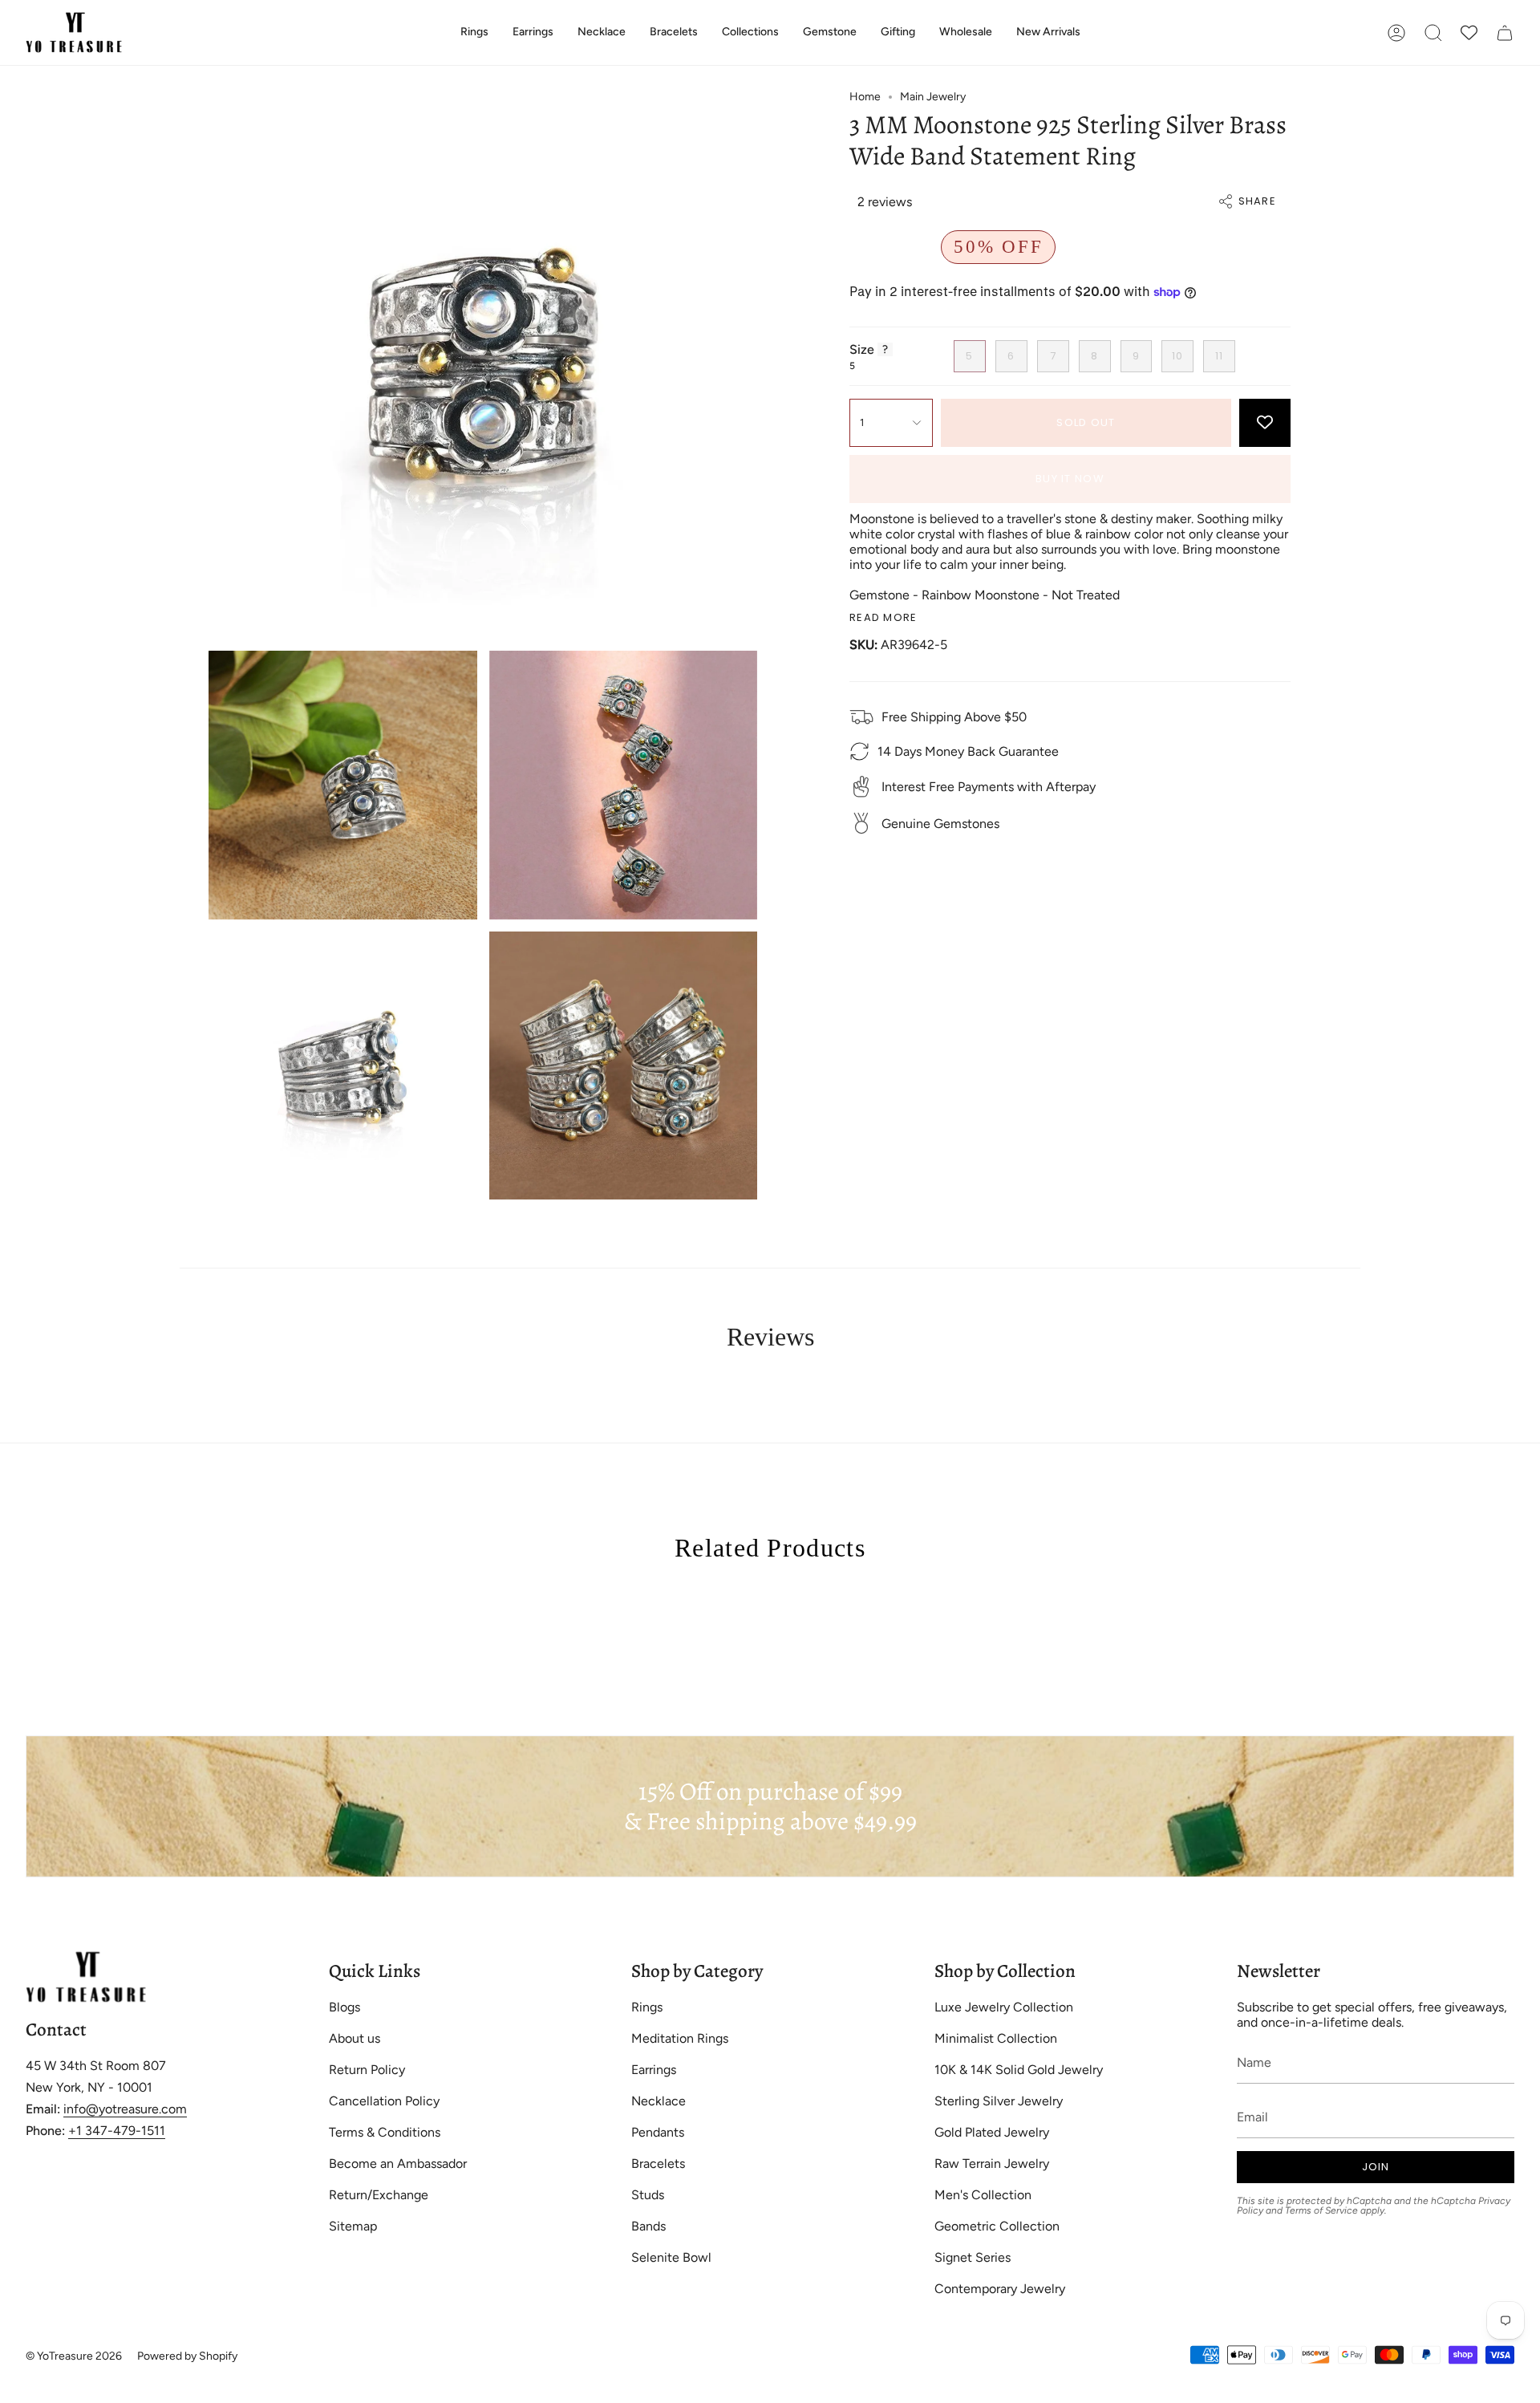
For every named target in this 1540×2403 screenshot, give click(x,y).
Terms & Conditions (385, 2132)
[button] (474, 32)
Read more (883, 617)
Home (865, 97)
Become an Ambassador (398, 2164)
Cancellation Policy (384, 2101)
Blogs (344, 2007)
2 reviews (885, 202)
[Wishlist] (1469, 32)
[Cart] (1505, 32)
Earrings (654, 2070)
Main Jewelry (933, 97)
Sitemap (353, 2226)
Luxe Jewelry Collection (1004, 2007)
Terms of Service (1321, 2210)
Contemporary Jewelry (1000, 2289)
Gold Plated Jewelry (992, 2132)
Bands (648, 2226)
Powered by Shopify (187, 2356)
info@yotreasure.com (125, 2109)
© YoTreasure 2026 (74, 2356)
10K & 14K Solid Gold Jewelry (1019, 2070)
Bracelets (658, 2164)
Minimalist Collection (996, 2038)
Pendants (658, 2132)
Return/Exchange (379, 2195)
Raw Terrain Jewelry (992, 2164)
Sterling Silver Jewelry (999, 2101)
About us (355, 2038)
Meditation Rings (680, 2038)
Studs (648, 2195)
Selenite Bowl (671, 2257)
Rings (647, 2007)
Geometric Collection (997, 2226)
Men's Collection (983, 2195)
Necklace (659, 2101)
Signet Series (973, 2257)
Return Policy (367, 2070)
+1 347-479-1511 (117, 2131)
